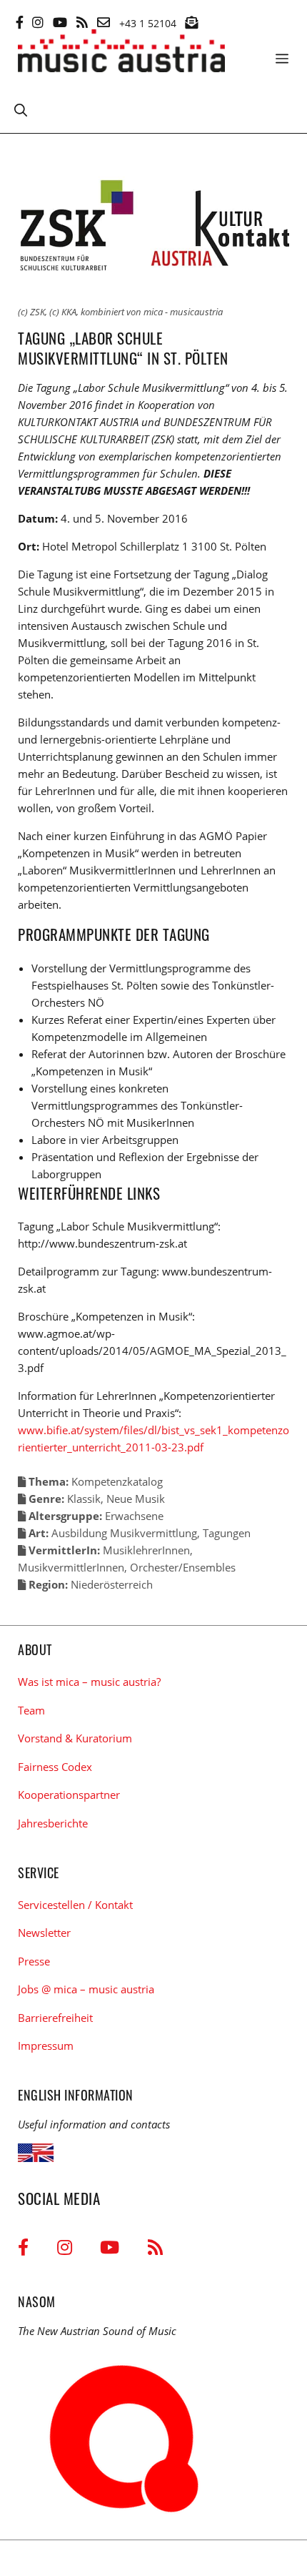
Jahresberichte (53, 1823)
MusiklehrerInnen (146, 1550)
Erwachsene (134, 1516)
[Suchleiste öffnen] (21, 109)
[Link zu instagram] (38, 22)
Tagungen (227, 1533)
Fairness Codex (55, 1767)
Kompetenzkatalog (117, 1481)
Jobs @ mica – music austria (86, 1989)
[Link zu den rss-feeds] (82, 22)
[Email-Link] (104, 22)
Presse (34, 1961)
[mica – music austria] (121, 53)
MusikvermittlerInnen (71, 1567)
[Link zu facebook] (20, 22)
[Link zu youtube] (60, 22)
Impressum (46, 2045)
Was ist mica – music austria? (89, 1682)
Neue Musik (136, 1499)
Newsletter (44, 1933)
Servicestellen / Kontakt (75, 1905)
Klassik (84, 1499)
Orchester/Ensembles (183, 1567)
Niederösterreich (112, 1584)
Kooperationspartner (69, 1795)
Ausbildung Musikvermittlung (124, 1533)
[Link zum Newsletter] (191, 22)
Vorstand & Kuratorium (75, 1738)
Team (31, 1710)
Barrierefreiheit (55, 2018)
